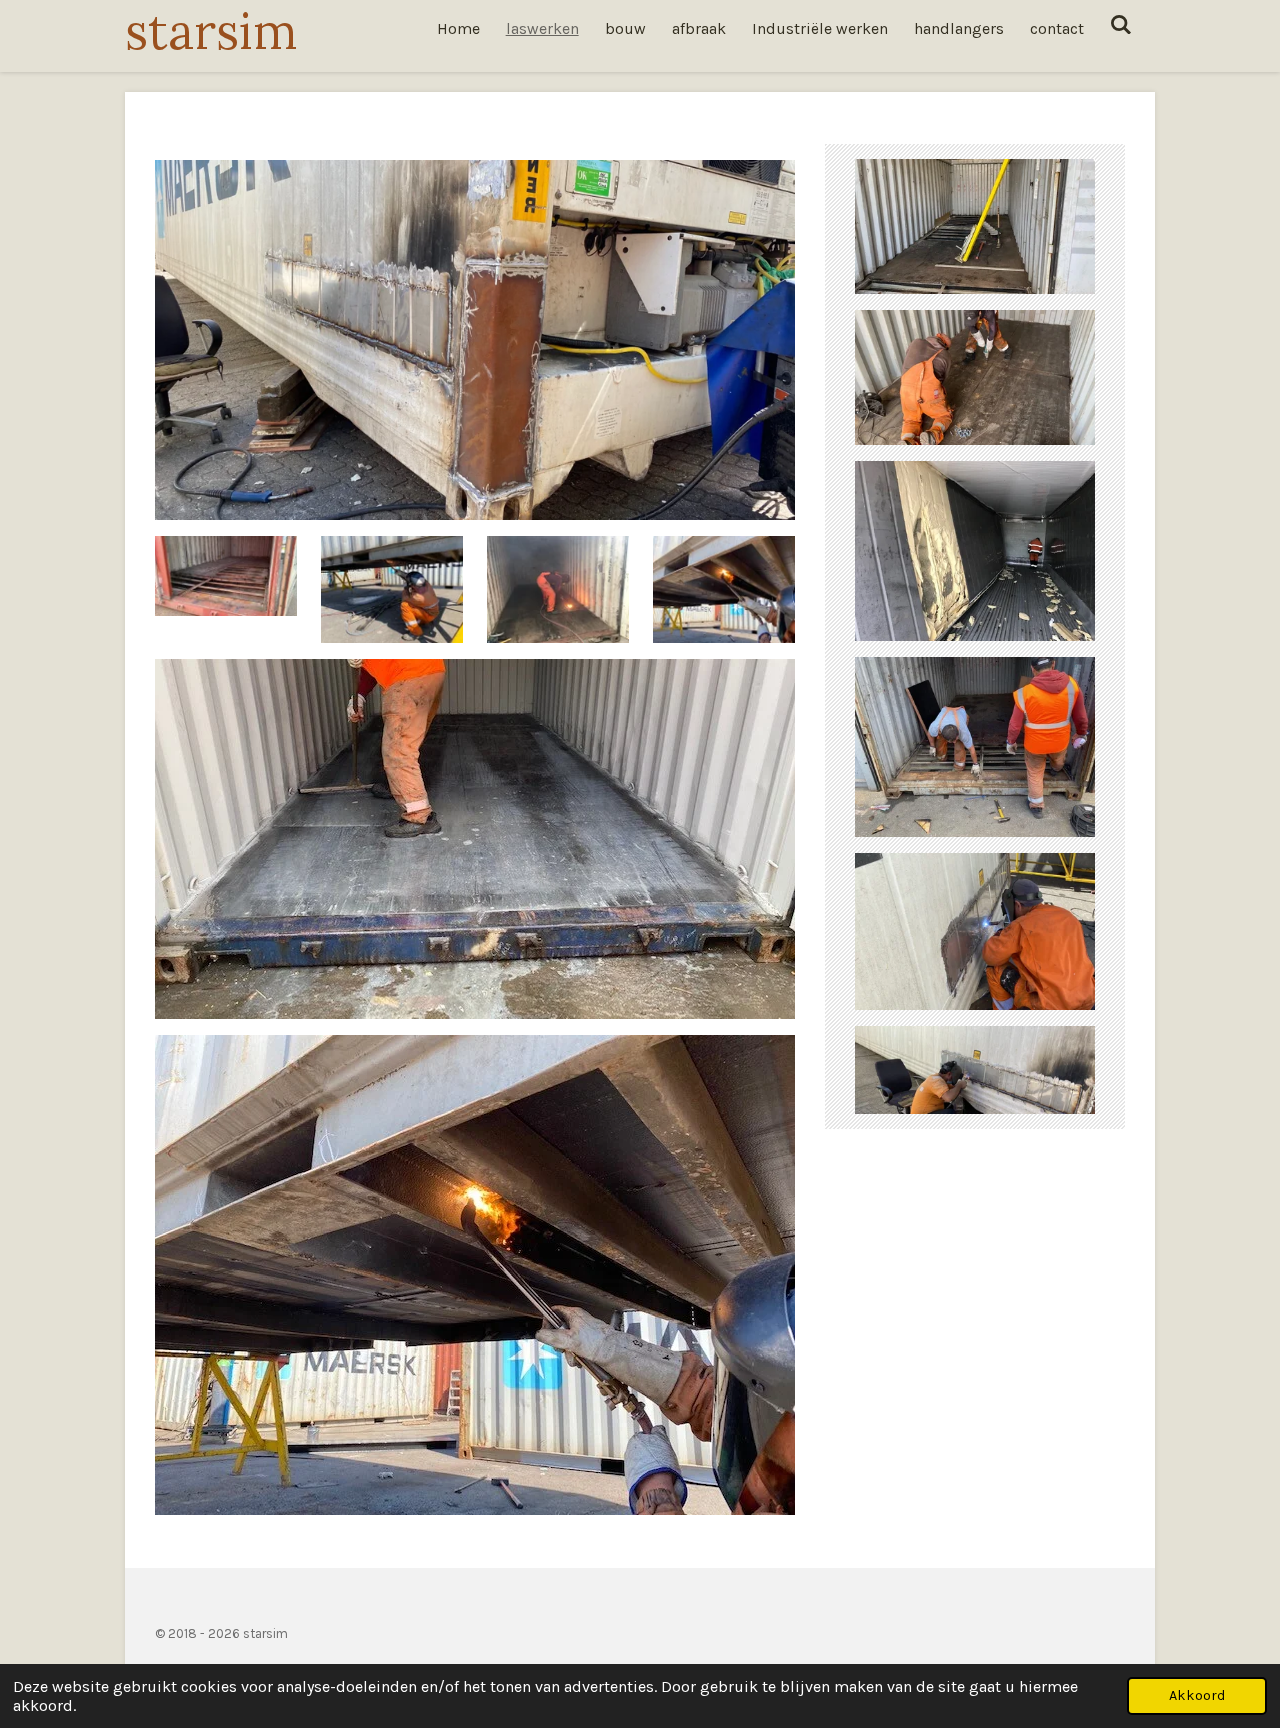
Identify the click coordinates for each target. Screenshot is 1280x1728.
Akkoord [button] (1197, 1695)
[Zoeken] (1121, 24)
